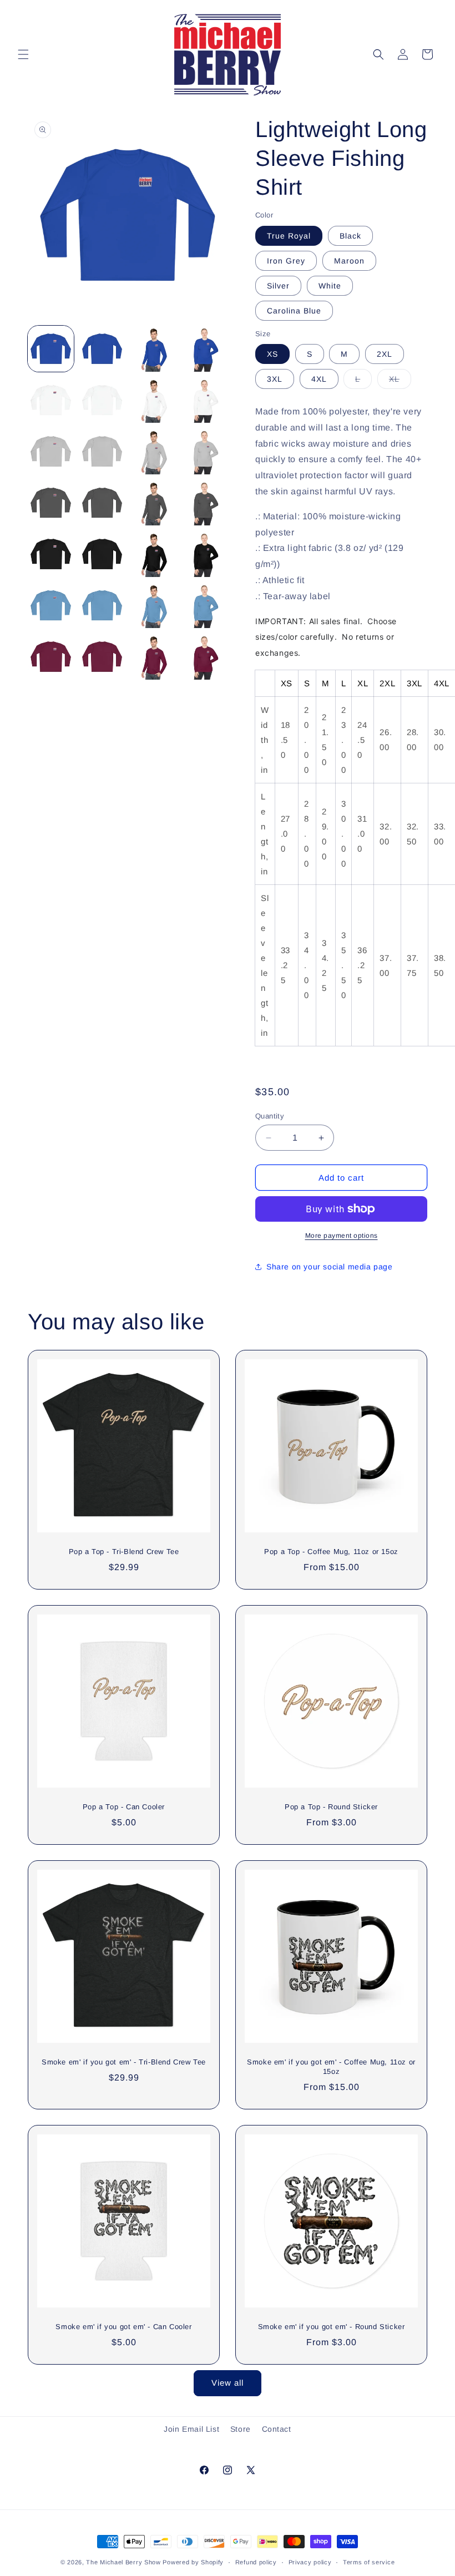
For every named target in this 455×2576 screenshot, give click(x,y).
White (330, 286)
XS (272, 354)
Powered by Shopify (193, 2562)
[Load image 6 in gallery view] (102, 400)
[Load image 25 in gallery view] (51, 657)
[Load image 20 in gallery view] (205, 554)
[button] (23, 54)
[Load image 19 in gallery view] (153, 554)
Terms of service (369, 2562)
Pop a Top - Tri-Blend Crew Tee (124, 1552)
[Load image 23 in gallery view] (153, 606)
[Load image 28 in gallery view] (205, 657)
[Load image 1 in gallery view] (51, 349)
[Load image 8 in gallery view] (205, 400)
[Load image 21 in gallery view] (51, 606)
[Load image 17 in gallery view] (51, 554)
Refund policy (256, 2562)
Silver (278, 286)
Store (241, 2429)
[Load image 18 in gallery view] (102, 554)
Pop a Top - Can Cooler (124, 1807)
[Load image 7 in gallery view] (153, 400)
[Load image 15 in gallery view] (153, 503)
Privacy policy (310, 2562)
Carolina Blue (294, 311)
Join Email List (191, 2429)
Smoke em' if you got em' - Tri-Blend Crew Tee (124, 2062)
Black (350, 236)
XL (400, 381)
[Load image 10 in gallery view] (102, 451)
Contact (277, 2429)
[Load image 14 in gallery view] (102, 503)
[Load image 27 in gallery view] (153, 657)
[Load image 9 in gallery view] (51, 451)
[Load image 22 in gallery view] (102, 606)
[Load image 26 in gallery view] (102, 657)
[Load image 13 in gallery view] (51, 503)
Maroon (349, 261)
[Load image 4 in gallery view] (205, 349)
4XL (319, 379)
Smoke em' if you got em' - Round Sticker (332, 2327)
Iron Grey (286, 261)
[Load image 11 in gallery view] (153, 451)
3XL (275, 379)
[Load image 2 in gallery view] (102, 349)
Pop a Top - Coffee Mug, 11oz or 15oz (331, 1552)
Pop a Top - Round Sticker (331, 1807)
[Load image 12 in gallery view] (205, 451)
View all (228, 2383)
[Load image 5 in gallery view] (51, 400)
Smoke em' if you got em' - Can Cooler (123, 2327)
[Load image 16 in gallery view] (205, 503)
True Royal (289, 236)
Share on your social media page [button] (330, 1267)
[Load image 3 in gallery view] (153, 349)
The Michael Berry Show (123, 2562)
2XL (385, 354)
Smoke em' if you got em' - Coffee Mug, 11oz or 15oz (331, 2067)
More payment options (342, 1236)
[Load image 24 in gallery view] (205, 606)
